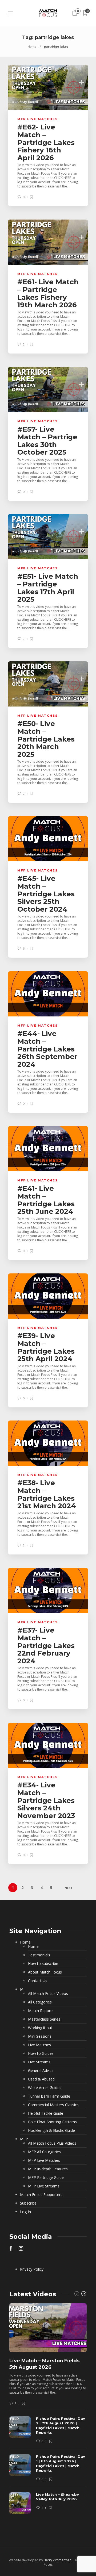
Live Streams (39, 2062)
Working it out (40, 2028)
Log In (25, 2212)
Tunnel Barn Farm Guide (49, 2096)
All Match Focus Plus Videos (52, 2143)
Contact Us (38, 1981)
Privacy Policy (32, 2269)
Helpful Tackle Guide (46, 2113)
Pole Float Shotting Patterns (52, 2122)
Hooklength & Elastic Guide (51, 2130)
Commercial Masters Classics (53, 2105)
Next (69, 1888)
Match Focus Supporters (41, 2195)
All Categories (40, 2002)
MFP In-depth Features (48, 2169)
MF (23, 1989)
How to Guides (41, 2053)
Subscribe (28, 2203)
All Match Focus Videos (48, 1994)
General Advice (41, 2071)
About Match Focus (45, 1972)
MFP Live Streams (44, 2186)
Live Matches (39, 2045)
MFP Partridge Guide (46, 2178)
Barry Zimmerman (58, 2560)
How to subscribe (43, 1964)
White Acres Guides (45, 2088)
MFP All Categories (44, 2152)
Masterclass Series (44, 2019)
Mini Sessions (40, 2036)
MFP (24, 2139)
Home (32, 46)
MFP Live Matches (38, 119)
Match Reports (41, 2011)
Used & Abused (41, 2079)
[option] (48, 2411)
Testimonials (39, 1955)
